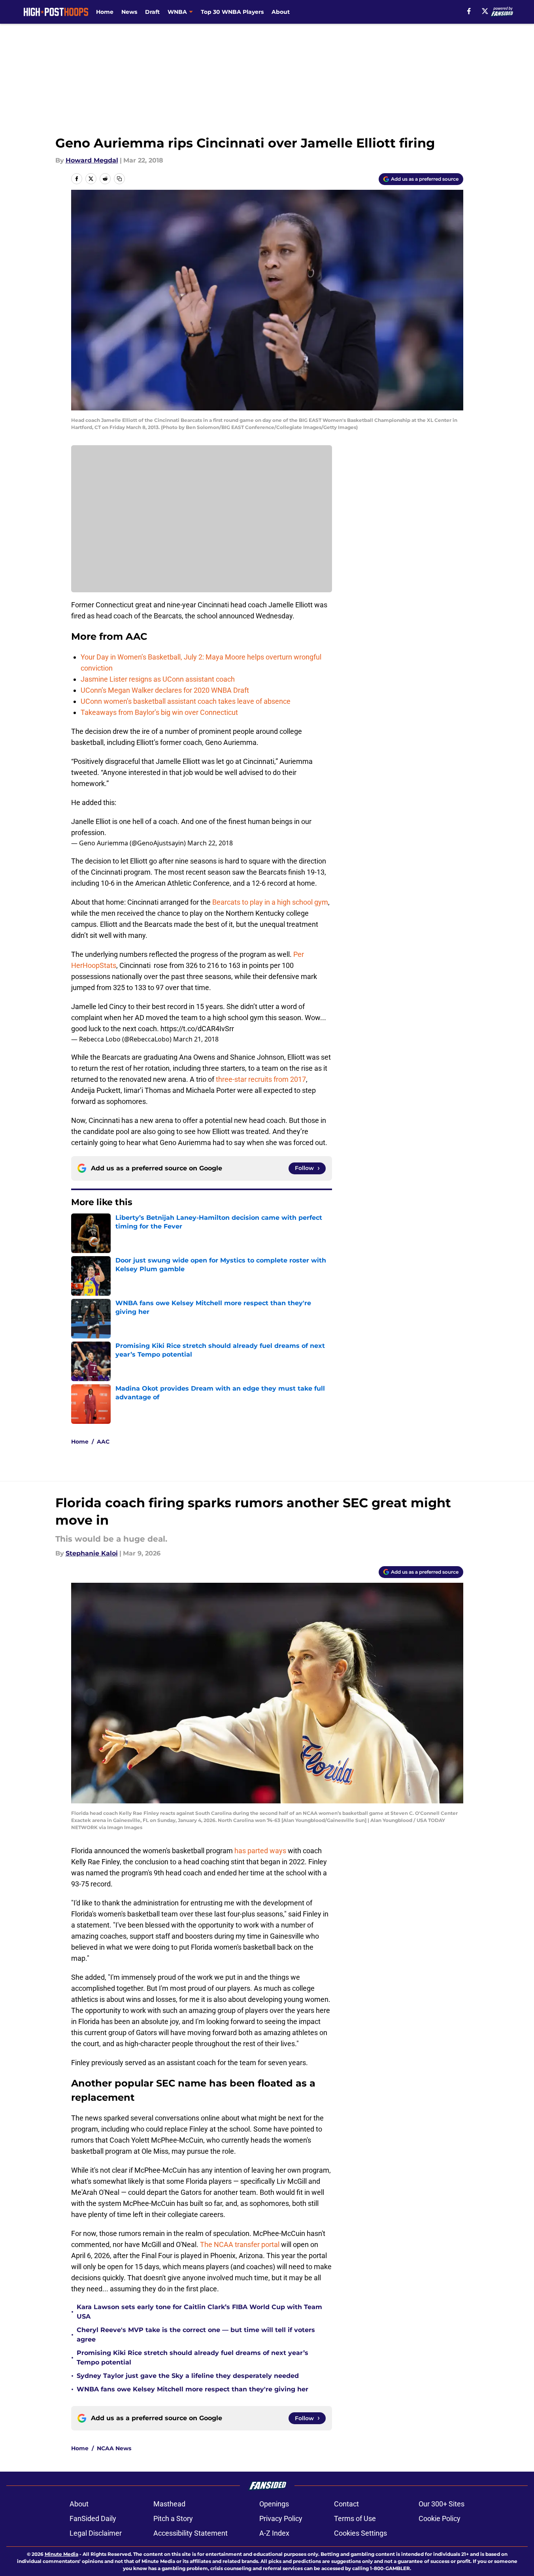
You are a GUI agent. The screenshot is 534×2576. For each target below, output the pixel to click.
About (281, 12)
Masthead (169, 2504)
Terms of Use (355, 2518)
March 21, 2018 (196, 1039)
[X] (485, 11)
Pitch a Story (173, 2518)
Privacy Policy (281, 2518)
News (129, 12)
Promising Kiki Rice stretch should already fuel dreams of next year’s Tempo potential (192, 2358)
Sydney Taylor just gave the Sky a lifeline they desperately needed (188, 2376)
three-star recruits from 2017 (261, 1079)
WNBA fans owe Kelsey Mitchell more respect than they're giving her (192, 2389)
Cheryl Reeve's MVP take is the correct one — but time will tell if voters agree (196, 2335)
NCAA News (114, 2448)
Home (105, 12)
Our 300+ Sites (442, 2504)
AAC (103, 1442)
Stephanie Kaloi (92, 1553)
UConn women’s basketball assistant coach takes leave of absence (186, 701)
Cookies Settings (360, 2533)
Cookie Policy (440, 2518)
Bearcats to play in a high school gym (270, 902)
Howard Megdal (92, 160)
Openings (274, 2504)
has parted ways (260, 1851)
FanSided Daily (93, 2518)
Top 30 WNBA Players (232, 12)
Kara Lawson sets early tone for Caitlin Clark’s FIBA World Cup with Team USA (199, 2312)
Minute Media (61, 2554)
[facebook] (469, 11)
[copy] (119, 179)
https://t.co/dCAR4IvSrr (197, 1029)
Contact (346, 2504)
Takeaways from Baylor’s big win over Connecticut (159, 712)
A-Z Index (274, 2533)
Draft (152, 12)
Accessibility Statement (191, 2533)
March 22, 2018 (210, 843)
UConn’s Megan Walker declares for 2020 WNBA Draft (165, 690)
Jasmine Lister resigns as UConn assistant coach (158, 679)
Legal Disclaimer (96, 2533)
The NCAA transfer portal (240, 2244)
